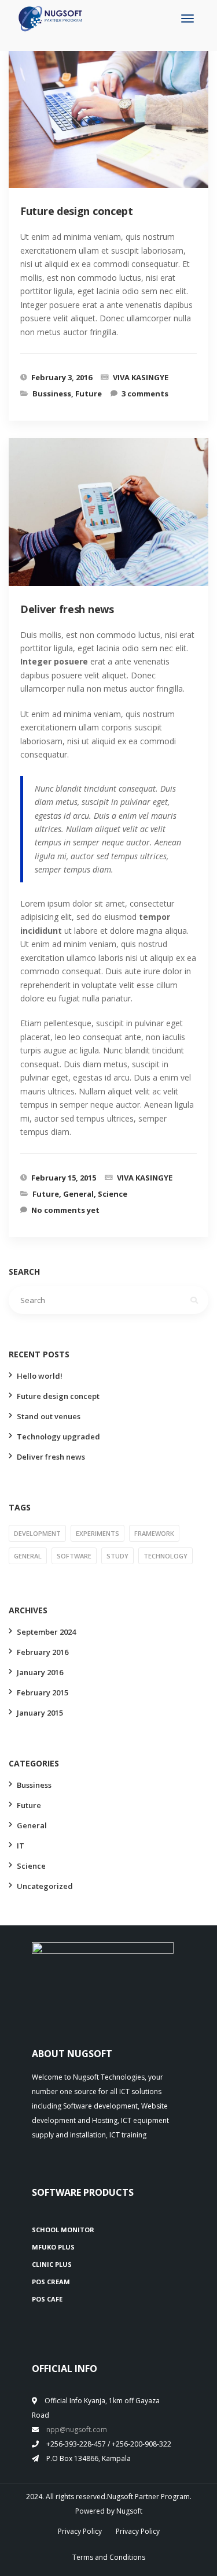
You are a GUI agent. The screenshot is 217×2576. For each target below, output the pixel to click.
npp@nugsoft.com (77, 2430)
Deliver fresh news (51, 1457)
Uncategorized (45, 1886)
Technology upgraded (58, 1437)
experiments (98, 1533)
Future (89, 394)
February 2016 (43, 1652)
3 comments (145, 394)
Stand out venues (49, 1416)
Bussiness (52, 394)
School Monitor (63, 2230)
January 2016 (40, 1672)
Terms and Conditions (109, 2557)
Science (113, 1194)
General (78, 1194)
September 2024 (46, 1632)
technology (165, 1556)
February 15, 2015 (64, 1178)
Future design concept (58, 1396)
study (117, 1556)
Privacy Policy (80, 2531)
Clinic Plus (52, 2264)
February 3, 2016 (62, 377)
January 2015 (40, 1713)
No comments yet (65, 1210)
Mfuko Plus (53, 2247)
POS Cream (51, 2282)
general (28, 1556)
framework (154, 1533)
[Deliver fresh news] (119, 523)
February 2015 (43, 1692)
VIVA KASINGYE (141, 377)
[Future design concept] (119, 125)
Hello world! (40, 1376)
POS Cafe (47, 2299)
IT (21, 1846)
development (37, 1533)
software (74, 1556)
